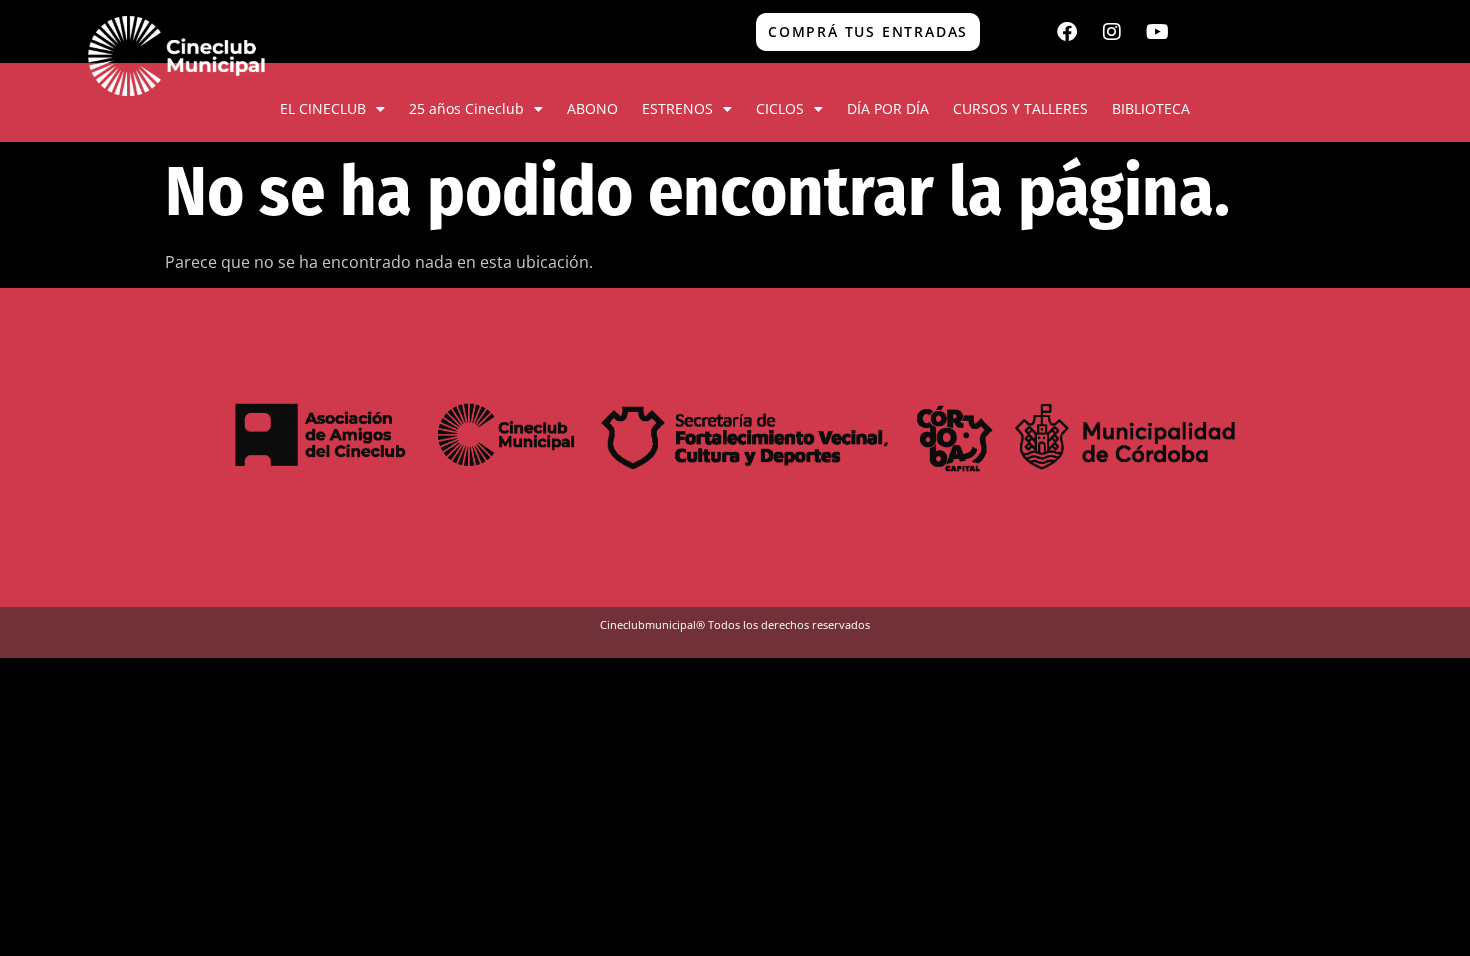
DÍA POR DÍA (888, 108)
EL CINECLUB (323, 108)
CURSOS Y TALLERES (1020, 108)
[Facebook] (1067, 32)
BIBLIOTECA (1151, 108)
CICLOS (780, 108)
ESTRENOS (677, 108)
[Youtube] (1157, 32)
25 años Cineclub (466, 108)
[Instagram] (1112, 32)
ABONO (592, 108)
